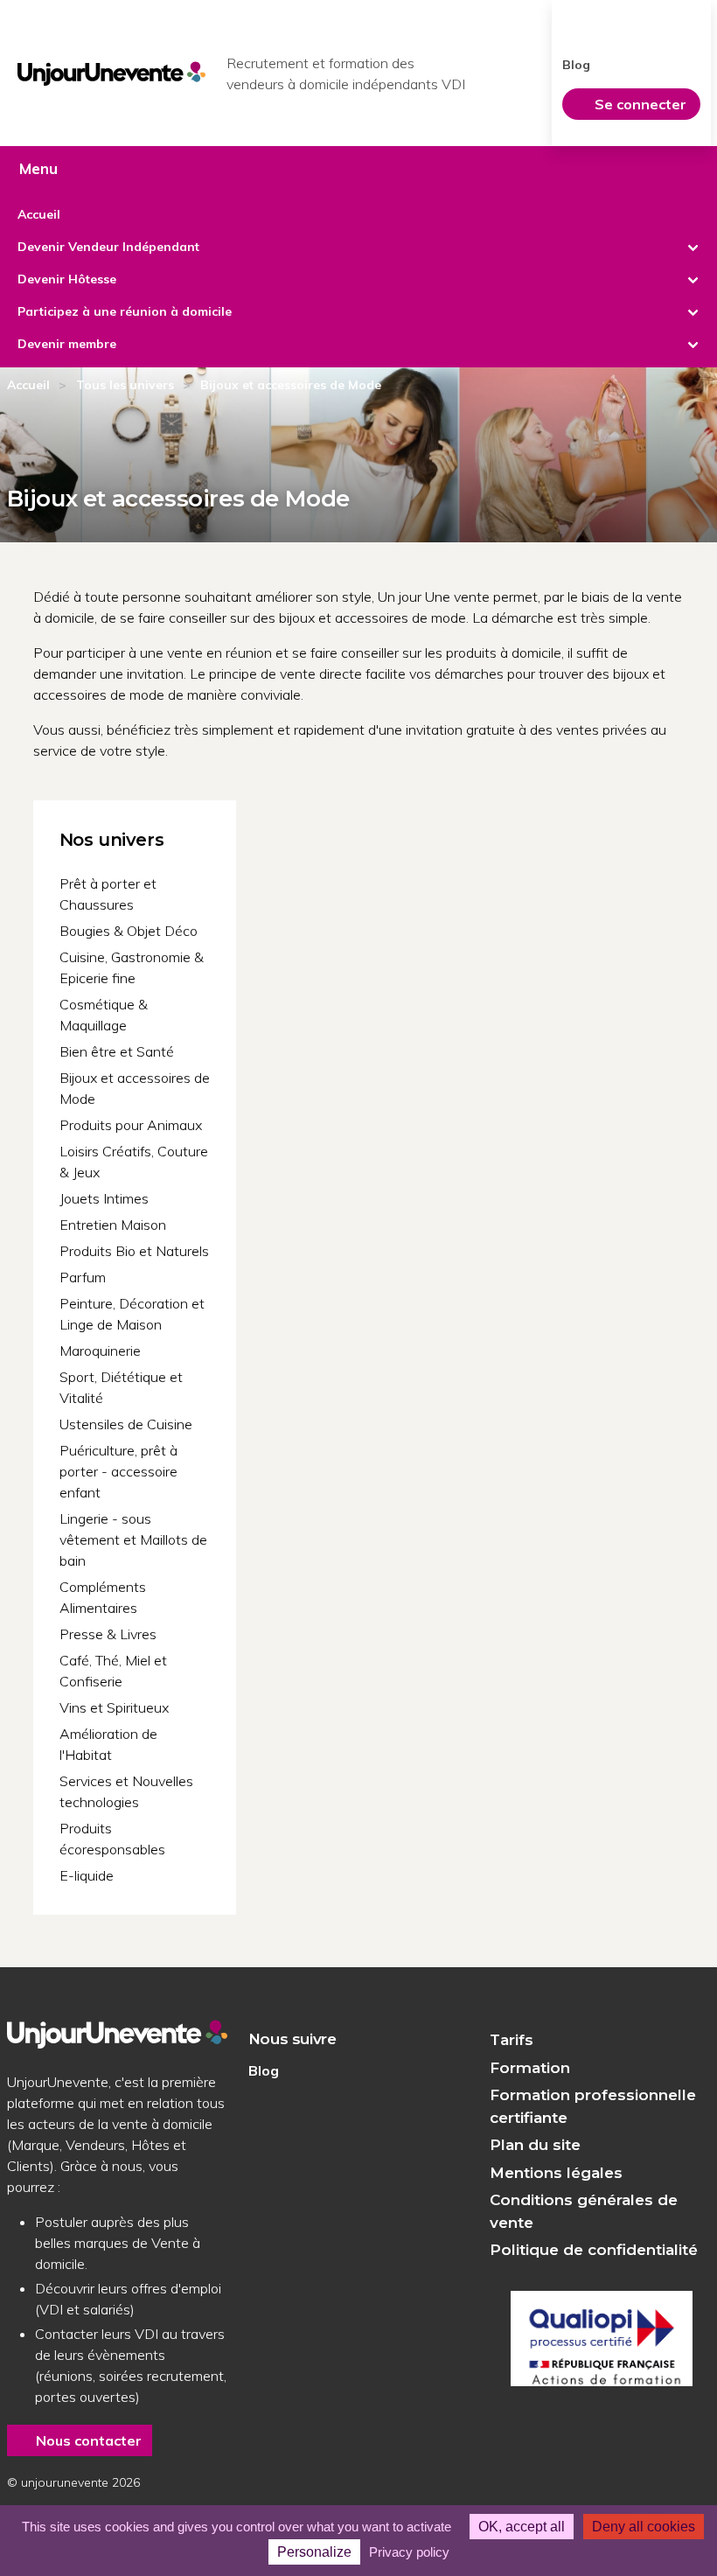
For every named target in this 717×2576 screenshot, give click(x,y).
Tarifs (512, 2040)
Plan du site (535, 2145)
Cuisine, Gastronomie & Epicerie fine (132, 967)
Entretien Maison (113, 1225)
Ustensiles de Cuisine (126, 1424)
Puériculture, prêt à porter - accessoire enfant (118, 1471)
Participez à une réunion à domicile (125, 311)
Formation (530, 2068)
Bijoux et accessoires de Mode (135, 1088)
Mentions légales (556, 2173)
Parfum (83, 1277)
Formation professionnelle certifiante (593, 2106)
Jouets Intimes (104, 1198)
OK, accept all (522, 2527)
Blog (576, 65)
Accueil (39, 214)
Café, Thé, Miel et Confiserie (113, 1671)
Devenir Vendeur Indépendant (108, 247)
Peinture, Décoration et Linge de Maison (132, 1314)
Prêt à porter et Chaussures (108, 894)
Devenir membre (67, 344)
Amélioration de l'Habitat (108, 1744)
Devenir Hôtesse (67, 279)
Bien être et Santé (117, 1051)
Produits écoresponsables (112, 1839)
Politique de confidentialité (594, 2250)
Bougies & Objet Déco (129, 931)
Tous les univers (125, 385)
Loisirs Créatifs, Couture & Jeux (134, 1162)
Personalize (314, 2552)
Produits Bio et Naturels (134, 1251)
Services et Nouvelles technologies (126, 1791)
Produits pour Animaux (131, 1125)
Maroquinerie (100, 1351)
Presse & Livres (108, 1634)
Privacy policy (409, 2552)
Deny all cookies (644, 2527)
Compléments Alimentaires (103, 1597)
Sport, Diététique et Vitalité (121, 1387)
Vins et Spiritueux (114, 1707)
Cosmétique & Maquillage (104, 1015)
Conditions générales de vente (584, 2211)
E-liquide (87, 1875)
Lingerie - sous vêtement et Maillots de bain (133, 1539)
